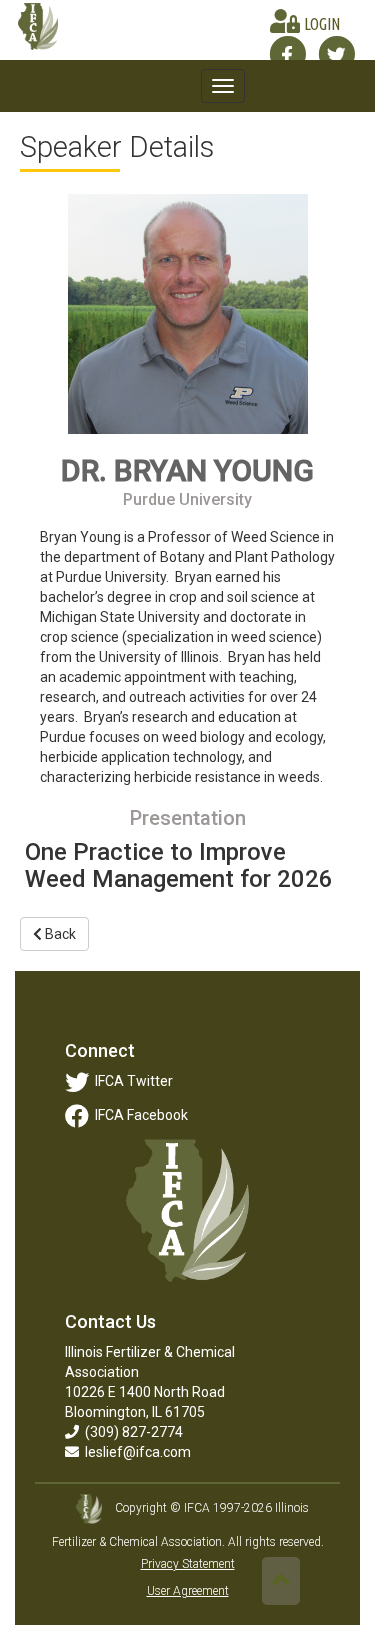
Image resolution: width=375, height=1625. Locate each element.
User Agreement (188, 1591)
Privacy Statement (188, 1564)
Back (59, 934)
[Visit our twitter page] (336, 54)
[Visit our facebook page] (287, 54)
